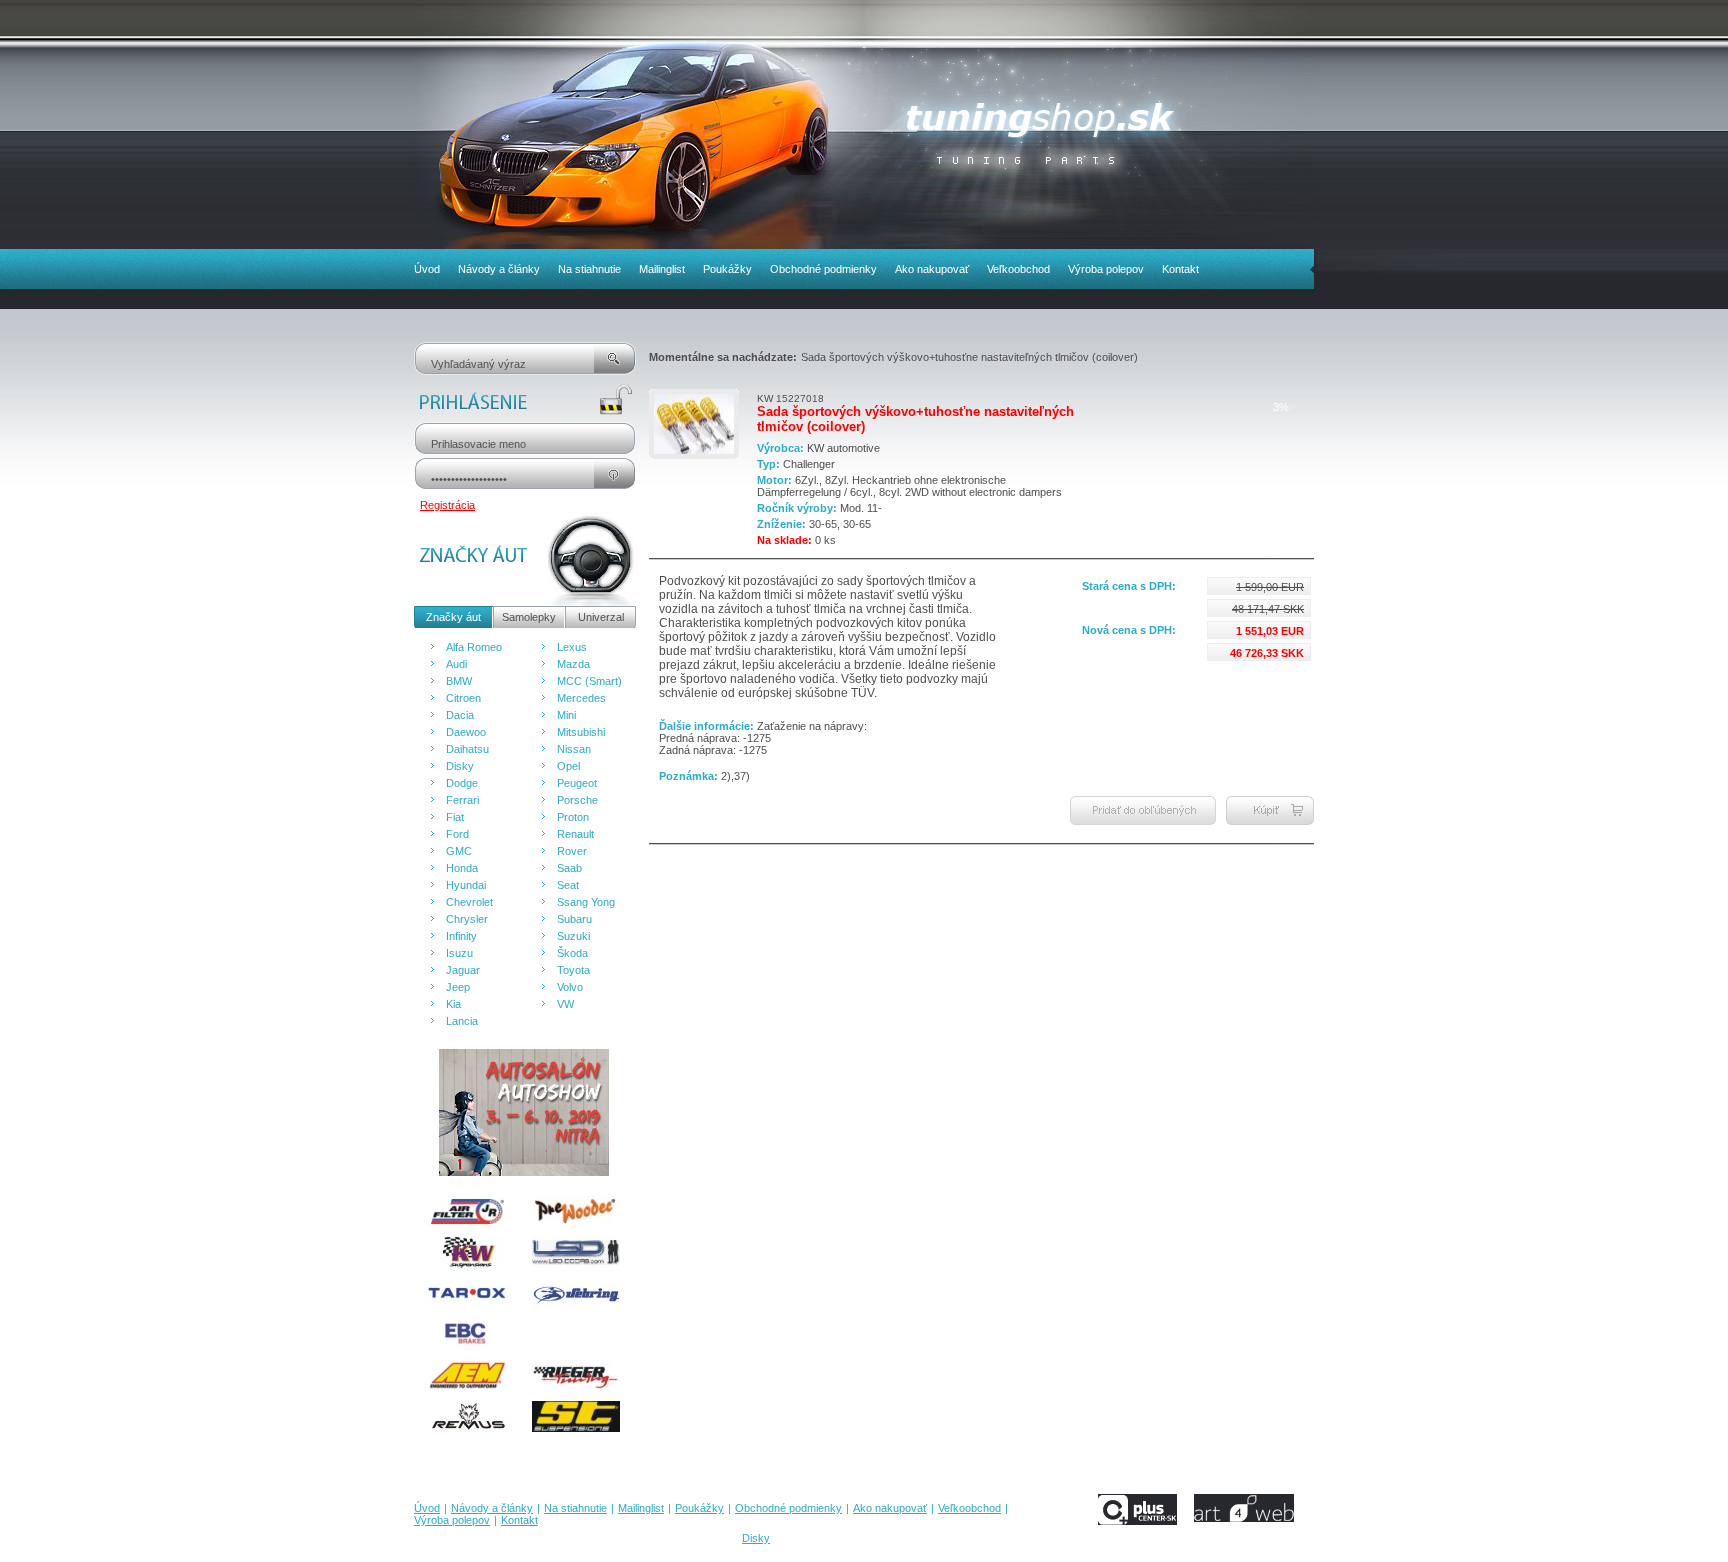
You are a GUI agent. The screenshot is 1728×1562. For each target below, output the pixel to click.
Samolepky (529, 617)
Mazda (573, 664)
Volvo (570, 987)
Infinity (461, 936)
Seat (568, 885)
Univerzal (601, 617)
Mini (566, 715)
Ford (457, 834)
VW (565, 1004)
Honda (462, 868)
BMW (459, 681)
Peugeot (577, 783)
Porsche (577, 800)
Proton (573, 817)
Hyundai (466, 885)
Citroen (463, 698)
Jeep (458, 987)
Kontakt (1180, 269)
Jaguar (463, 970)
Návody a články (499, 269)
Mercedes (581, 698)
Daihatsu (467, 749)
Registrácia (447, 505)
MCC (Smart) (589, 681)
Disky (460, 766)
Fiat (455, 817)
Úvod (427, 269)
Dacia (460, 715)
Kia (453, 1004)
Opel (568, 766)
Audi (456, 664)
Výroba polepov (1106, 269)
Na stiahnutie (589, 269)
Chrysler (467, 919)
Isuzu (459, 953)
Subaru (574, 919)
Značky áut (453, 617)
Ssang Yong (586, 902)
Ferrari (462, 800)
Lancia (462, 1021)
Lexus (572, 647)
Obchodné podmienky (823, 269)
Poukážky (727, 269)
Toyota (573, 970)
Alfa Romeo (474, 647)
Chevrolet (469, 902)
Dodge (462, 783)
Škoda (572, 953)
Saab (569, 868)
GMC (459, 851)
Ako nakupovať (932, 269)
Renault (575, 834)
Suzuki (573, 936)
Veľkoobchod (1018, 269)
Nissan (574, 749)
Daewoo (466, 732)
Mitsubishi (581, 732)
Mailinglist (662, 269)
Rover (572, 851)
